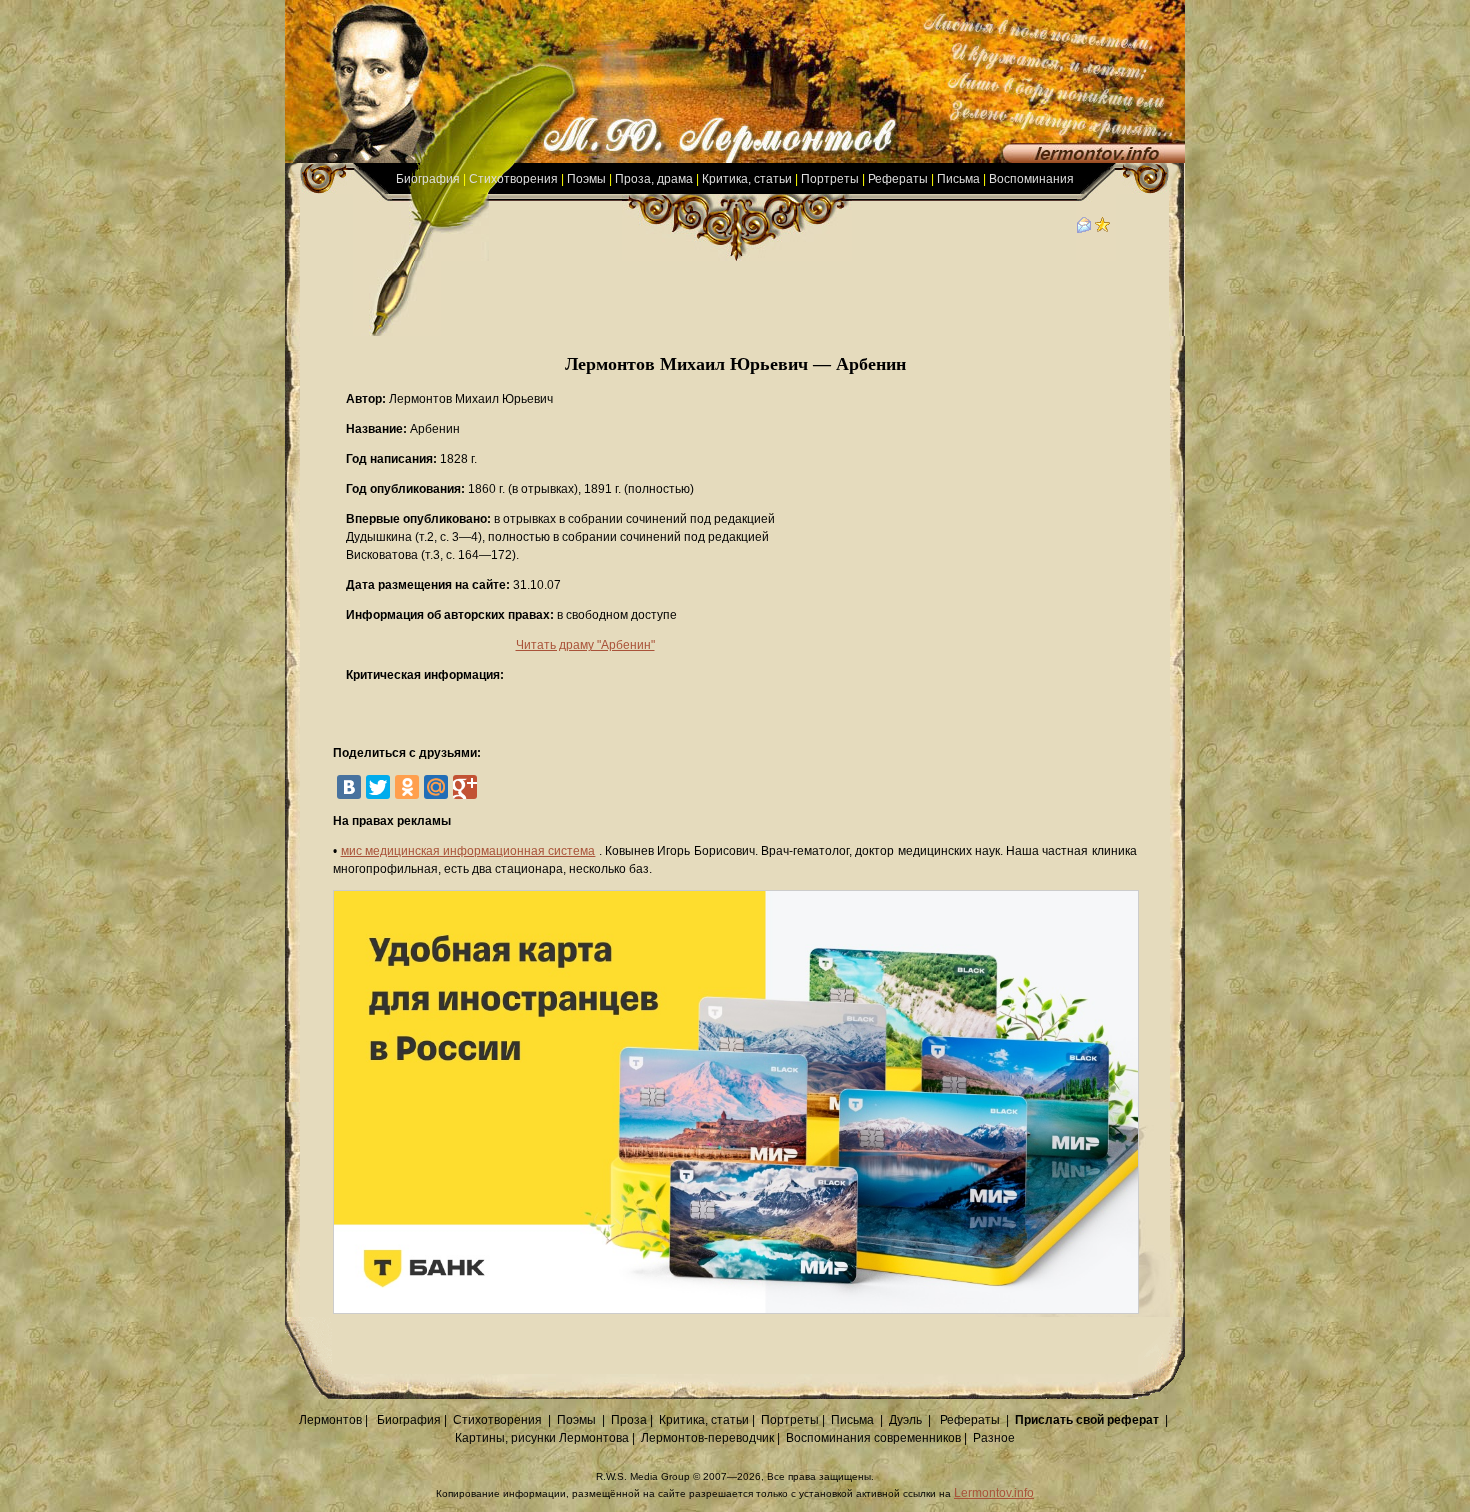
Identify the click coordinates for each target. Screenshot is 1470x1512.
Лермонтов (330, 1420)
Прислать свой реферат (1087, 1420)
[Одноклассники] (407, 787)
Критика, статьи (747, 179)
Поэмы (586, 179)
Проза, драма (654, 179)
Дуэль (905, 1420)
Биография (428, 179)
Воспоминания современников (873, 1438)
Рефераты (898, 179)
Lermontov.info (994, 1493)
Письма (958, 179)
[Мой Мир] (436, 787)
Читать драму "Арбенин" (585, 645)
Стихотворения (513, 179)
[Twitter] (378, 787)
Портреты (830, 179)
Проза (629, 1420)
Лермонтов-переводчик (707, 1438)
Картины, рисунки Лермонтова (542, 1438)
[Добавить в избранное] (1103, 229)
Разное (994, 1438)
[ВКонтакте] (349, 787)
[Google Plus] (465, 787)
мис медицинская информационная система (468, 851)
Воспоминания (1031, 179)
